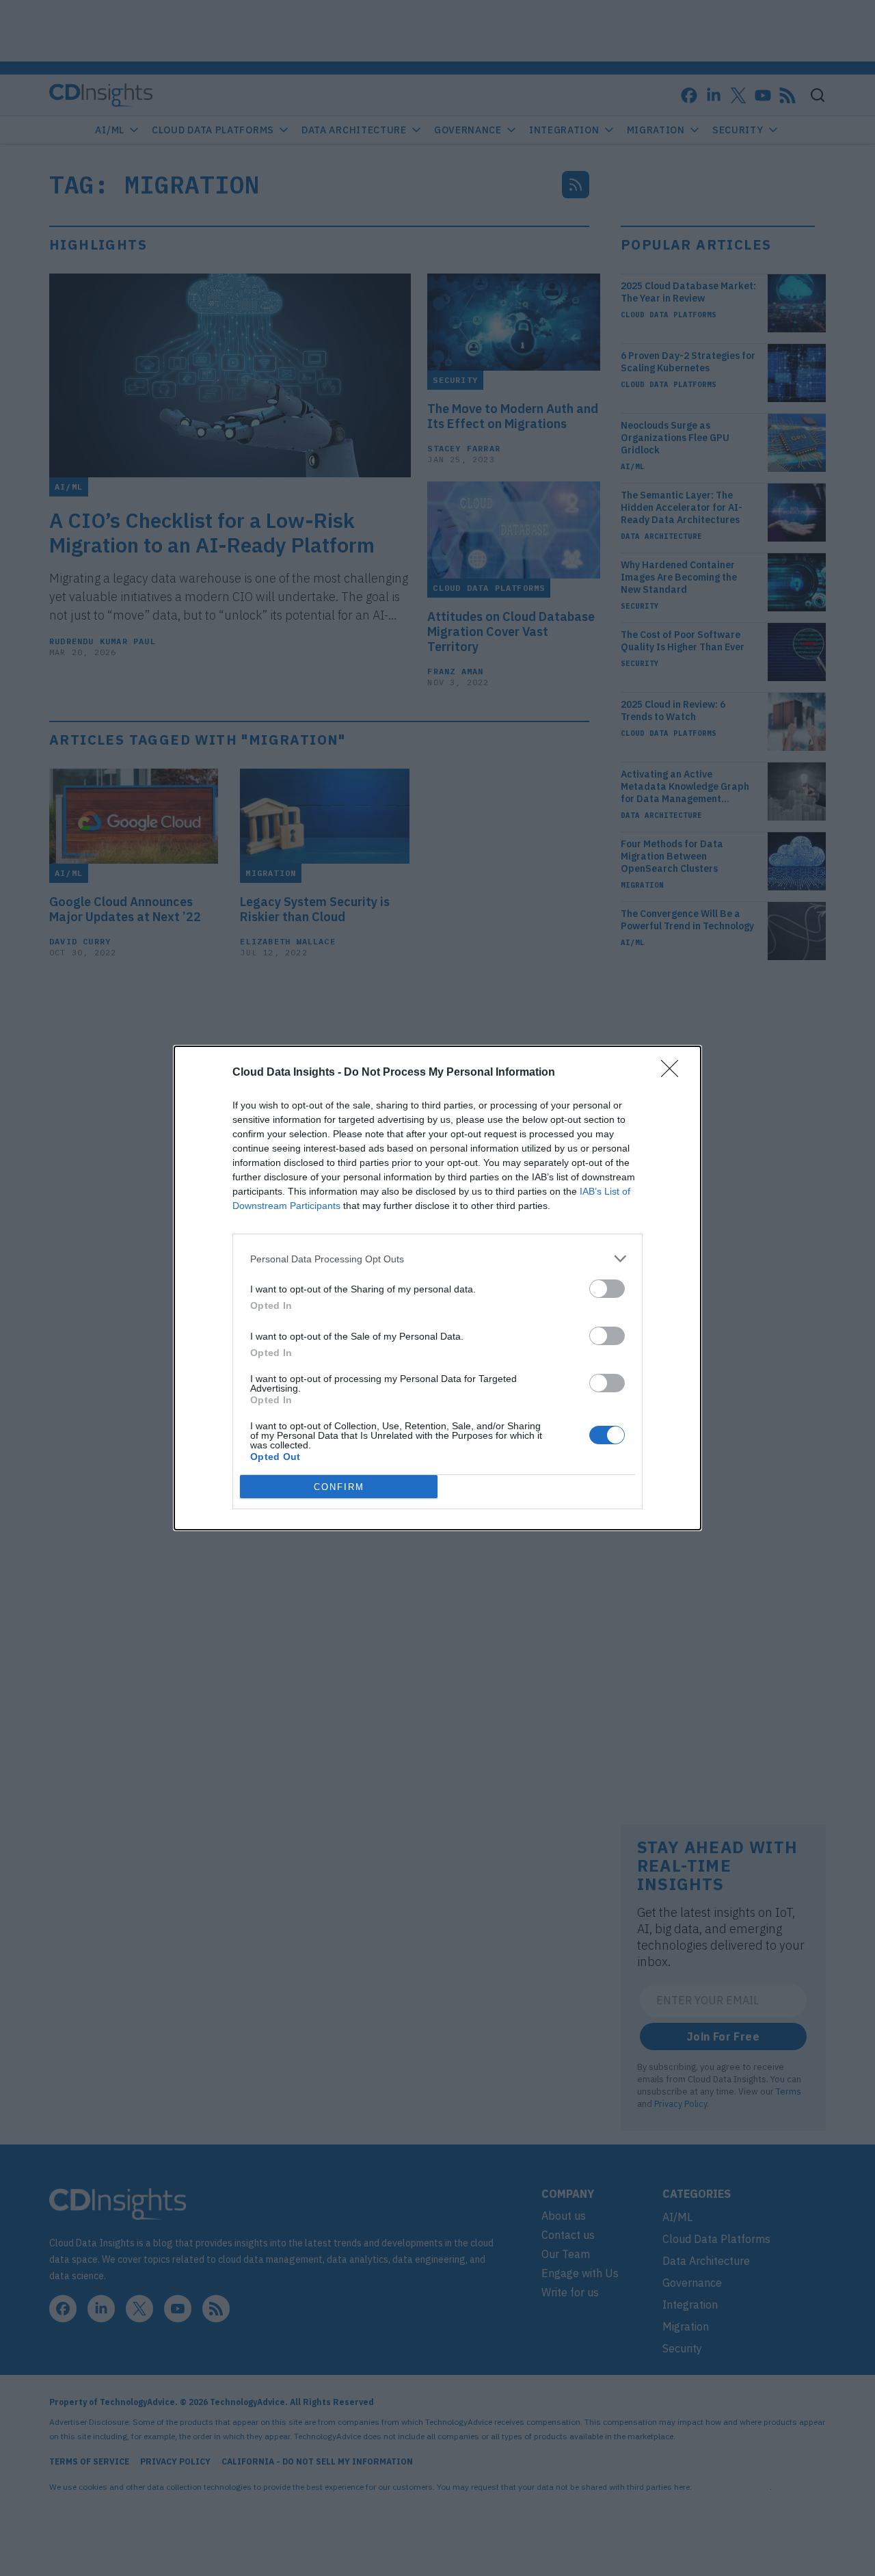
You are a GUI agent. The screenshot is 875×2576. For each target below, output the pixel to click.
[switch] (607, 1289)
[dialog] (437, 1288)
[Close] (674, 1073)
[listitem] (437, 1259)
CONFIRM (339, 1487)
